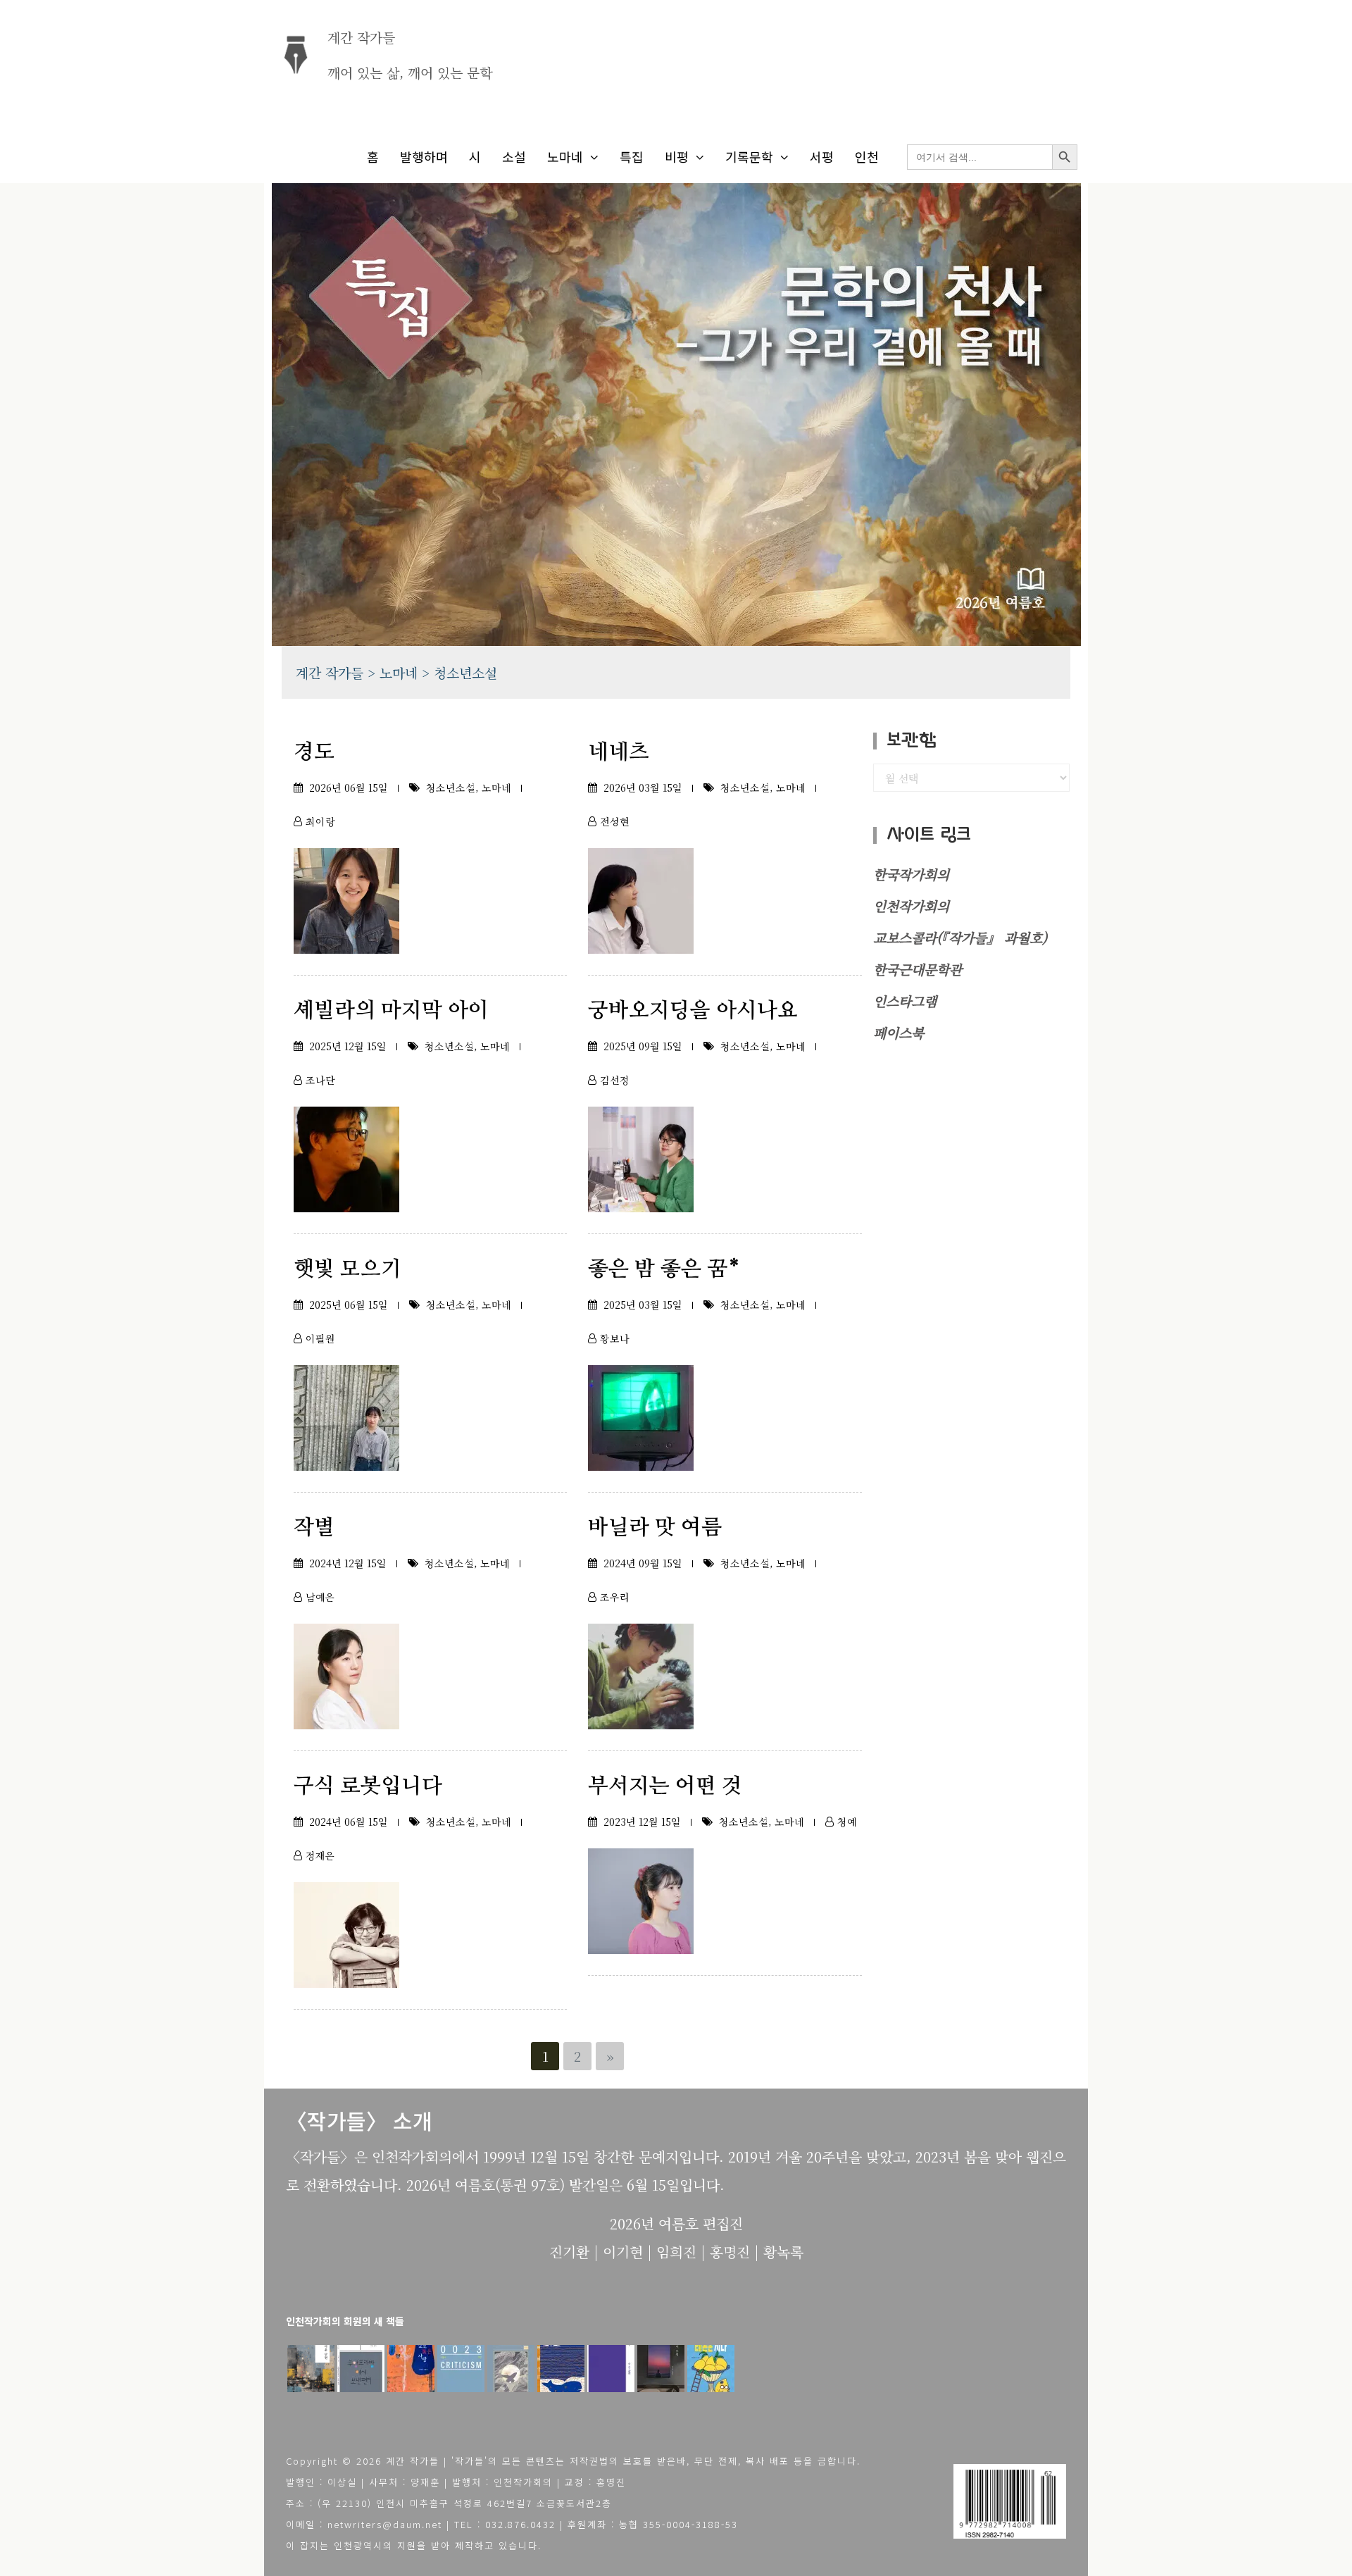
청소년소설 (451, 788)
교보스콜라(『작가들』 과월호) (960, 937)
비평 (677, 156)
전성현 (615, 821)
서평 (822, 156)
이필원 (320, 1338)
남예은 (320, 1597)
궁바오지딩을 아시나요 (693, 1011)
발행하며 (424, 156)
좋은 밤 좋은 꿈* (664, 1269)
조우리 (615, 1597)
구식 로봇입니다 (368, 1786)
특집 (632, 156)
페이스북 (899, 1032)
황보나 (615, 1338)
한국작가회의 (911, 874)
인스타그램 (905, 1001)
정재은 (320, 1855)
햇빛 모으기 (348, 1269)
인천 (867, 156)
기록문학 (749, 156)
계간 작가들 (361, 37)
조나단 (320, 1080)
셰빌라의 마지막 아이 (391, 1011)
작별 (314, 1528)
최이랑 (320, 821)
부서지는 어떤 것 (665, 1786)
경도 (314, 752)
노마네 (565, 156)
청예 (847, 1822)
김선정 (615, 1080)
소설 (514, 156)
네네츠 (619, 752)
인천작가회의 (911, 906)
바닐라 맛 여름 (655, 1528)
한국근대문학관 (918, 969)
